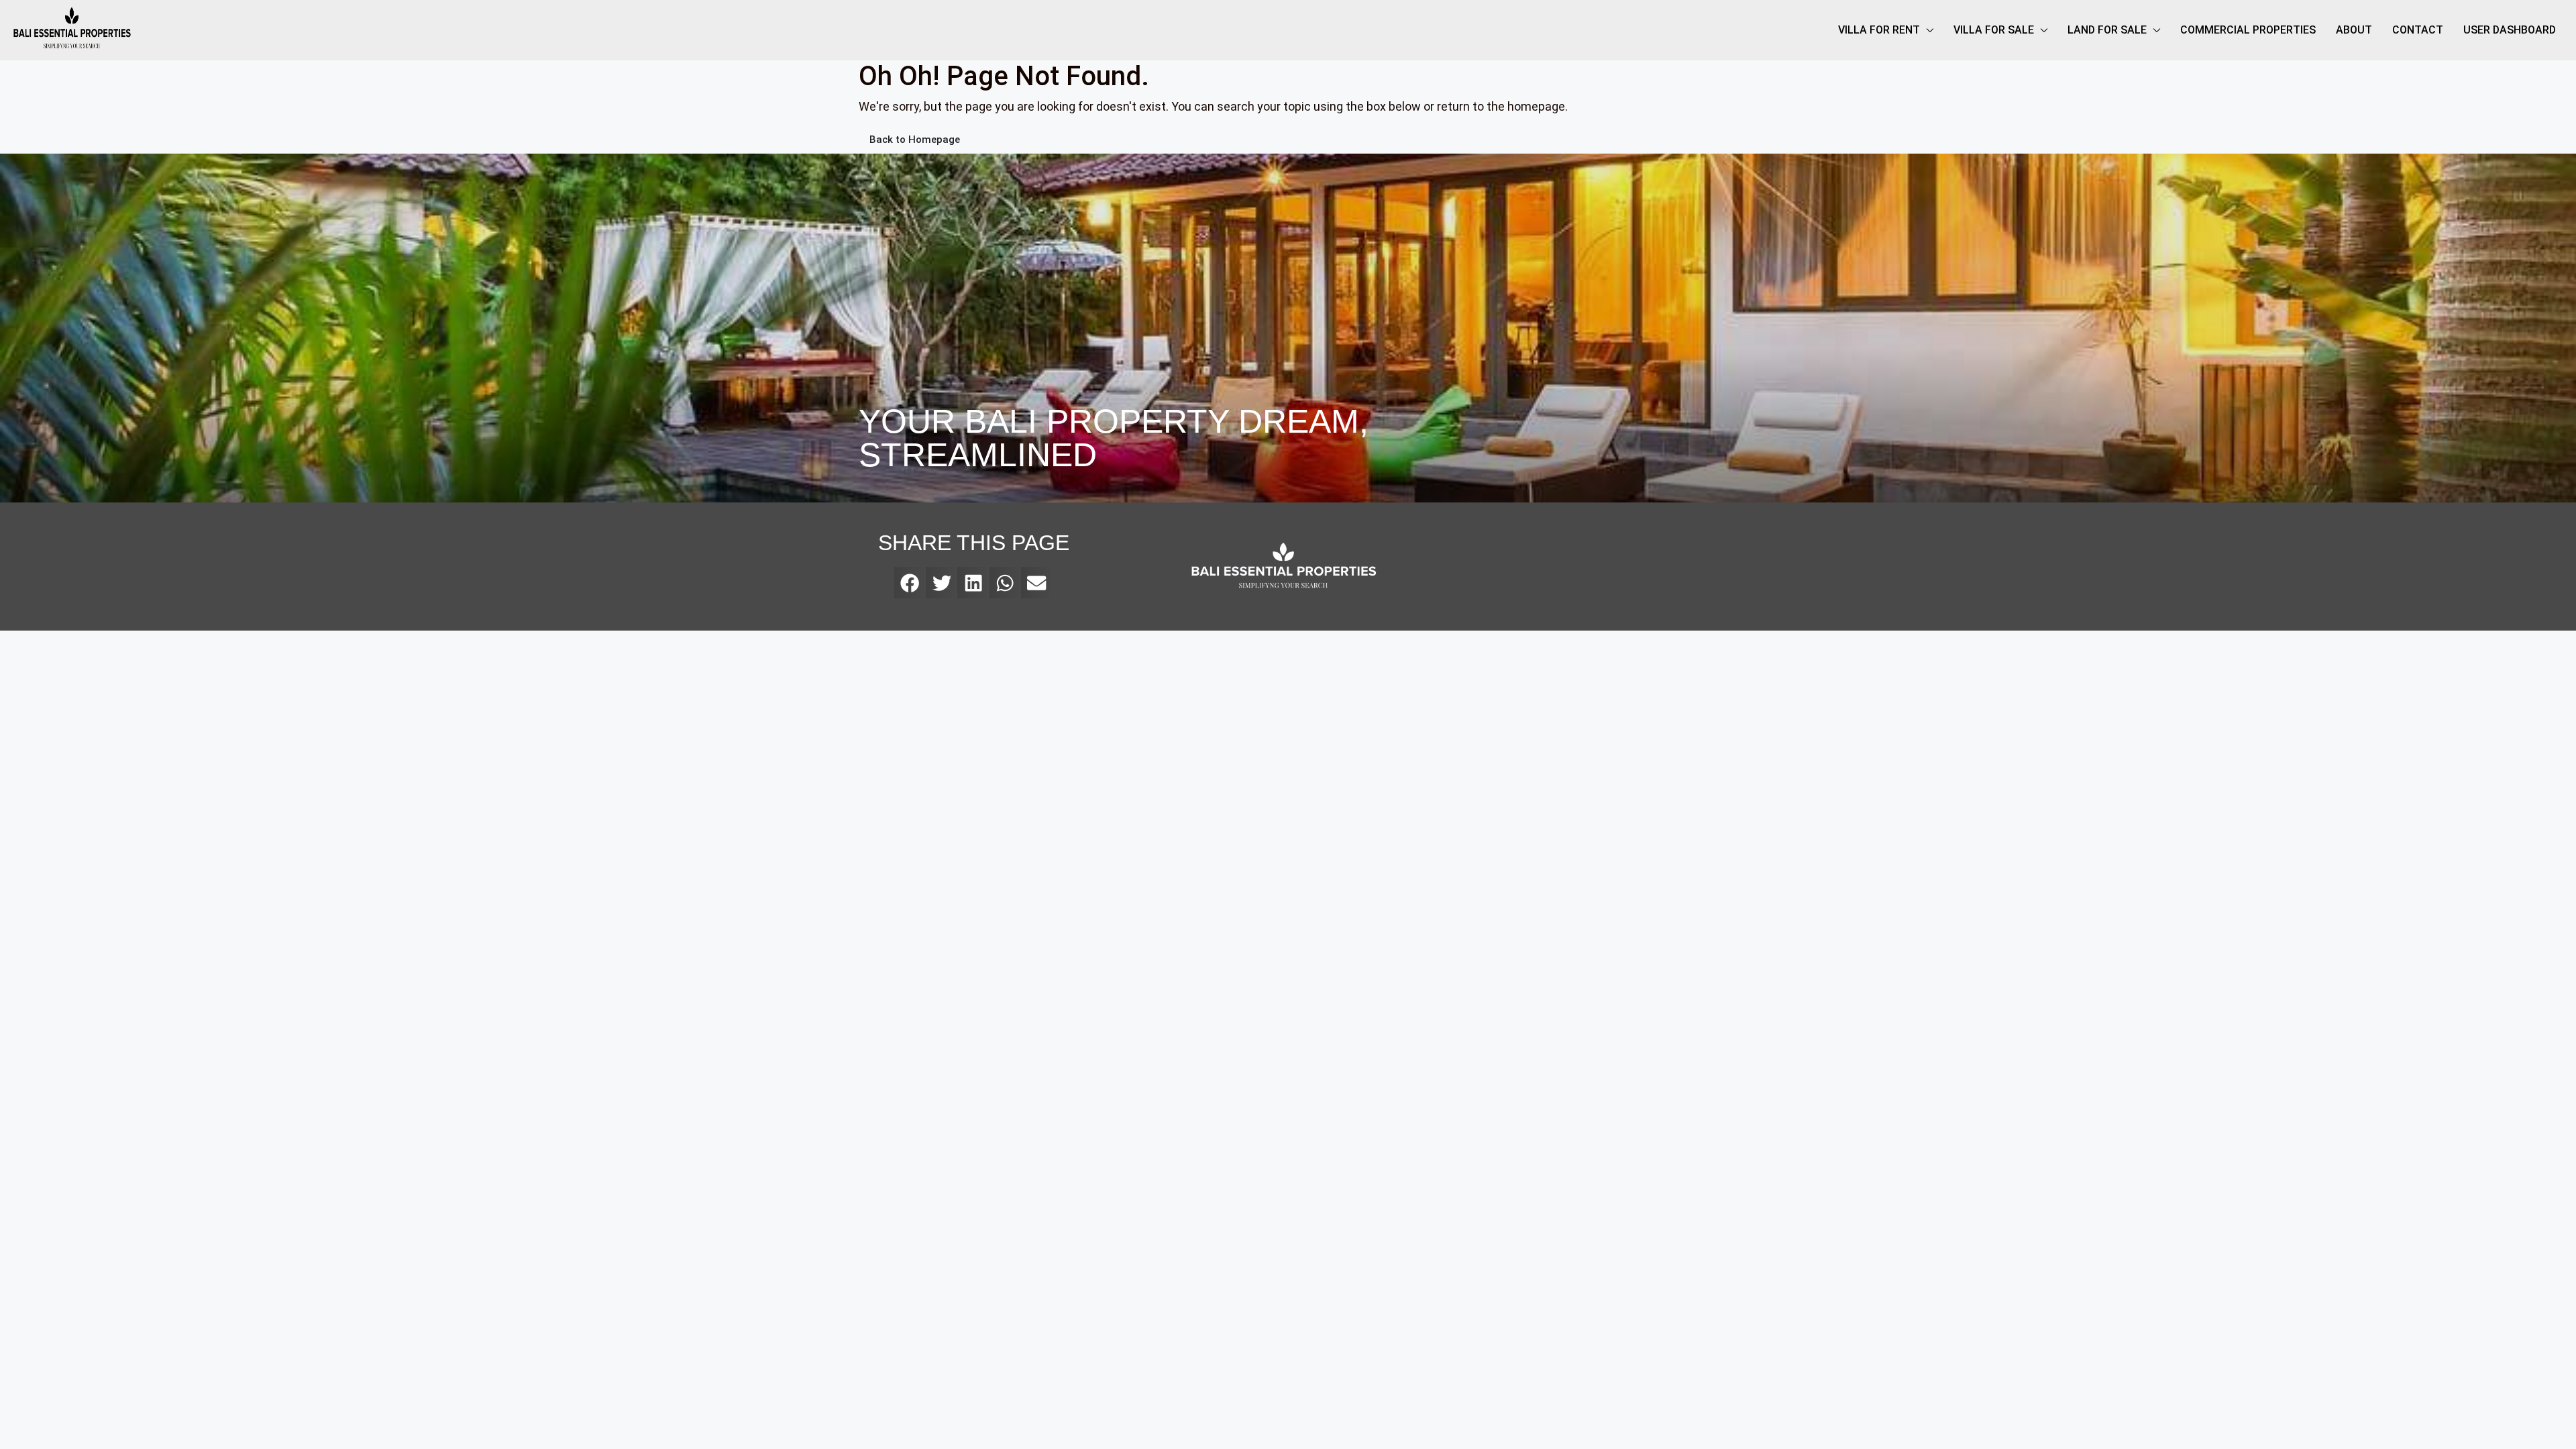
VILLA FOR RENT (1879, 30)
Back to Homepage (915, 140)
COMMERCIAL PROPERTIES (2248, 30)
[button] (910, 583)
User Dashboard (2510, 30)
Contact (2418, 30)
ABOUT (2354, 30)
